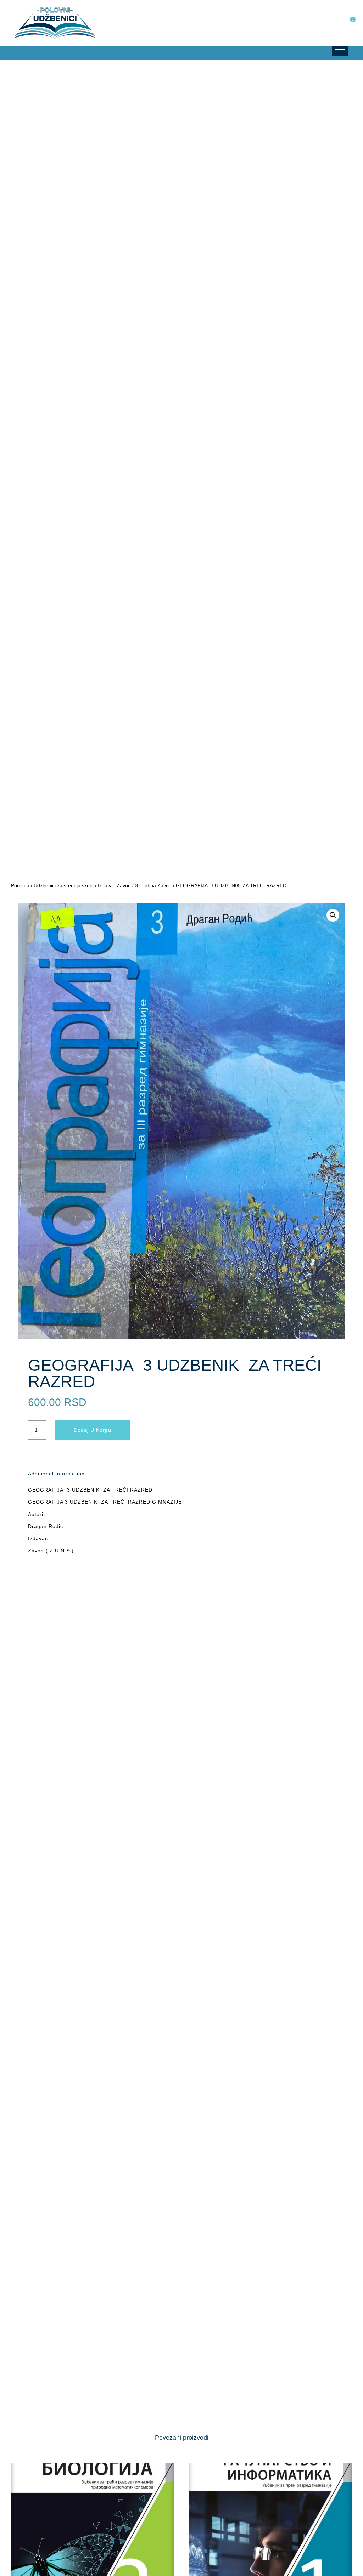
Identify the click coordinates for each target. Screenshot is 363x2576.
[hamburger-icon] (340, 51)
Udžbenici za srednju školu (64, 885)
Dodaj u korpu (93, 1430)
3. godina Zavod (153, 885)
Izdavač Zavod (114, 885)
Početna (20, 885)
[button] (7, 53)
